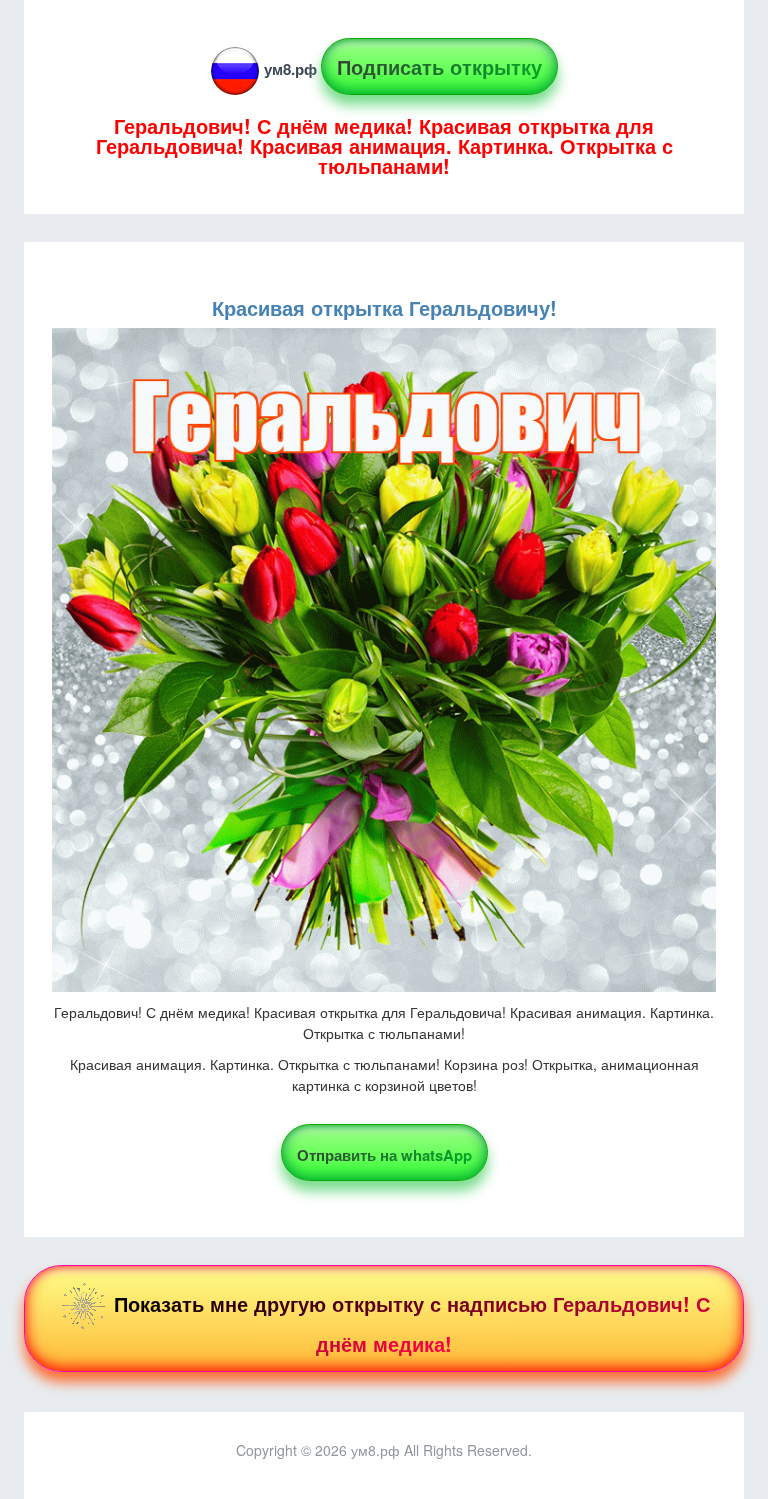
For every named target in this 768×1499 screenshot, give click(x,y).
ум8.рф (290, 69)
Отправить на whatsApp (384, 1155)
